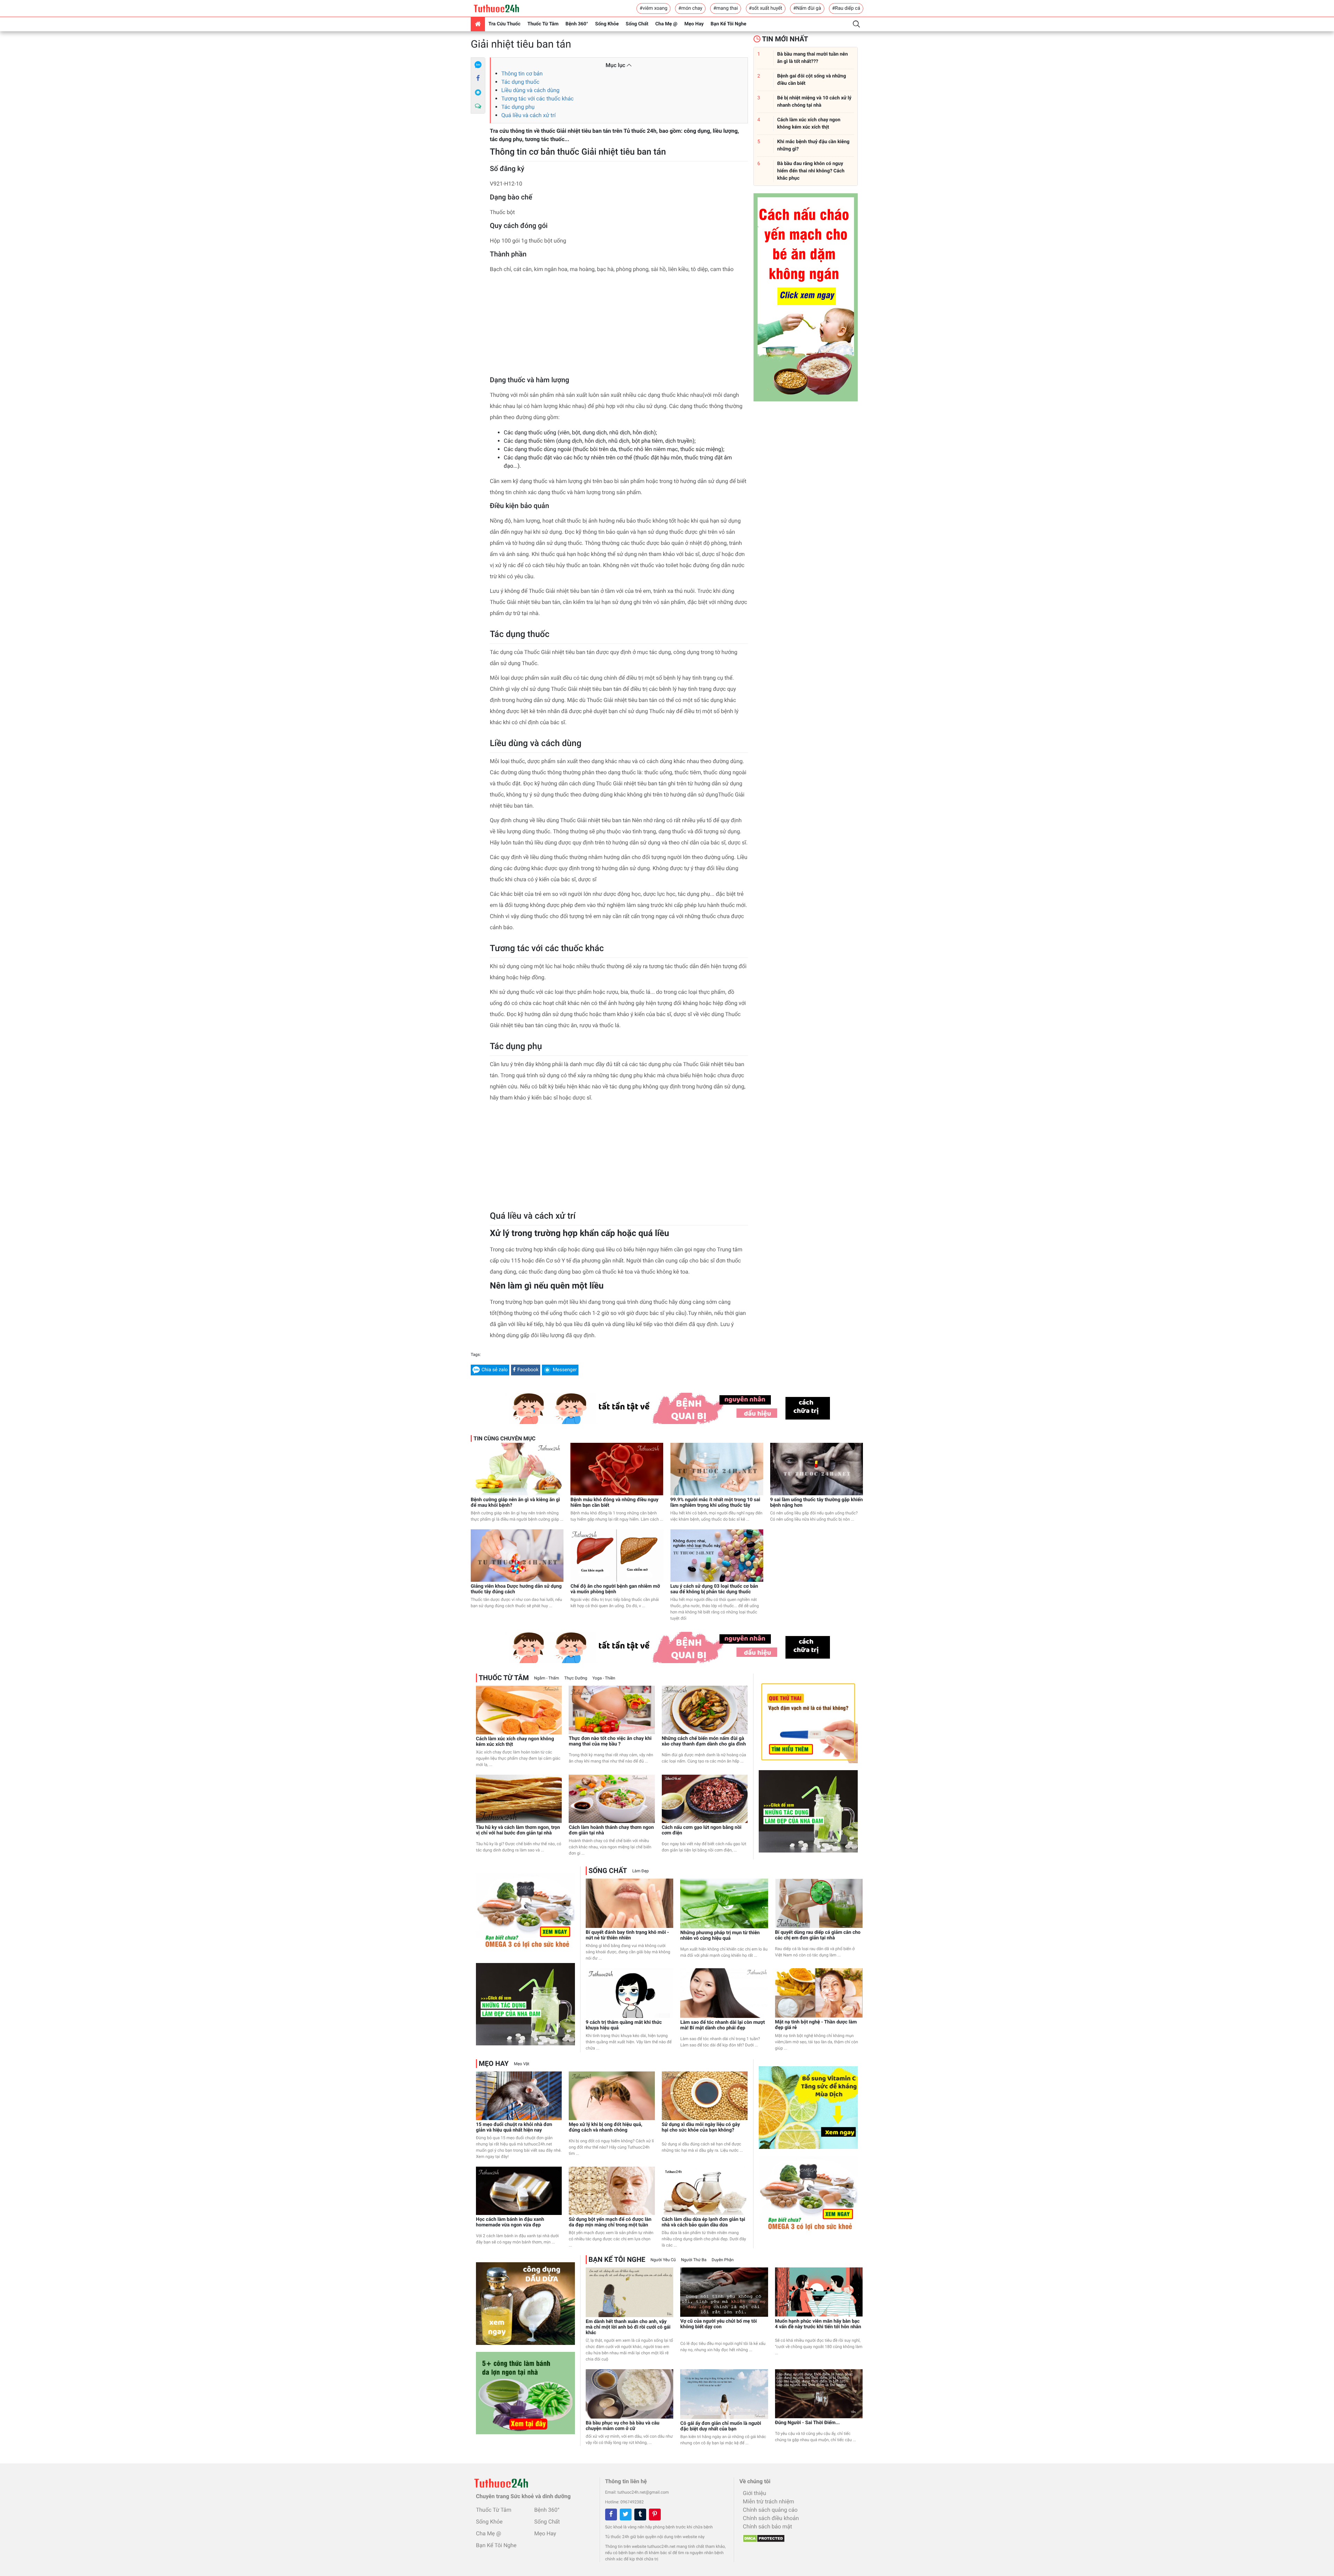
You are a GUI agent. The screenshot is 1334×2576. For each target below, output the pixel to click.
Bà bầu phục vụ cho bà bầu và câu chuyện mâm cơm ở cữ (623, 2426)
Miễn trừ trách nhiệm (768, 2501)
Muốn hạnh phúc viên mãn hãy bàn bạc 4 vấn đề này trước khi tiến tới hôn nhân (818, 2324)
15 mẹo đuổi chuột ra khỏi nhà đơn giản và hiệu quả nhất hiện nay (514, 2127)
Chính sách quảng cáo (770, 2510)
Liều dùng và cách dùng (530, 90)
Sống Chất (637, 24)
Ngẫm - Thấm (546, 1678)
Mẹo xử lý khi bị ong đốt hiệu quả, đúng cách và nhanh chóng (606, 2127)
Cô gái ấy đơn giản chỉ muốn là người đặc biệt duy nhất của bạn (721, 2426)
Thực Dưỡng (576, 1678)
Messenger (565, 1370)
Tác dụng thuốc (520, 82)
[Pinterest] (655, 2514)
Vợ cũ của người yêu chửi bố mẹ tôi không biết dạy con (718, 2324)
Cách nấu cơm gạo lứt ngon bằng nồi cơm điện (702, 1830)
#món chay (690, 8)
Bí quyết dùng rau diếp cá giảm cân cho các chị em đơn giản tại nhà (818, 1935)
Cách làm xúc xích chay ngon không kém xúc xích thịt (515, 1742)
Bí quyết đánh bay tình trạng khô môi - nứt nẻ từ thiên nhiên (627, 1935)
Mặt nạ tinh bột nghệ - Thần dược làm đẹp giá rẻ (816, 2025)
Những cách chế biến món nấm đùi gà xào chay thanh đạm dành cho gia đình (704, 1741)
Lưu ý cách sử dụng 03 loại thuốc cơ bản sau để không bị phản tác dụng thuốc (714, 1589)
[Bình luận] (478, 106)
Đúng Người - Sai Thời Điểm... (808, 2423)
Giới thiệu (754, 2493)
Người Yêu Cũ (663, 2260)
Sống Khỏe (607, 24)
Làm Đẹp (641, 1871)
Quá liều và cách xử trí (528, 115)
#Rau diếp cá (846, 8)
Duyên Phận (723, 2260)
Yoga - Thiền (604, 1678)
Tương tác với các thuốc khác (537, 99)
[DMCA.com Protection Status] (762, 2536)
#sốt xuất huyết (766, 8)
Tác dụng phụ (518, 107)
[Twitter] (626, 2514)
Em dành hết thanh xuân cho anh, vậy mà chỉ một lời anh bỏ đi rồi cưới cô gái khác (628, 2327)
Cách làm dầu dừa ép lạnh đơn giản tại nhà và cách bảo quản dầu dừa (703, 2222)
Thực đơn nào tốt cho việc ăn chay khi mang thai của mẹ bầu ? (610, 1741)
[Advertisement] (619, 327)
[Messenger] (478, 92)
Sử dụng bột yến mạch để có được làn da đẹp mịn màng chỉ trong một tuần (610, 2222)
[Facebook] (478, 79)
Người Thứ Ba (694, 2260)
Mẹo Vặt (521, 2064)
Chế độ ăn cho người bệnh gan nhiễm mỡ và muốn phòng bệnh (615, 1589)
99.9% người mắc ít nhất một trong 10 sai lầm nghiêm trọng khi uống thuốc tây (715, 1503)
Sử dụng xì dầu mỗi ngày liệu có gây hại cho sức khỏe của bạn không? (701, 2127)
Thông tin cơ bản (522, 73)
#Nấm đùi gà (807, 8)
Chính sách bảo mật (767, 2526)
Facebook (528, 1370)
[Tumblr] (640, 2514)
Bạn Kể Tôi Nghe (729, 24)
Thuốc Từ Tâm (543, 24)
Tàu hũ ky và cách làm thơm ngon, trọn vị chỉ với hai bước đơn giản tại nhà (518, 1830)
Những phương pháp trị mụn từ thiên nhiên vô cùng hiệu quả (720, 1936)
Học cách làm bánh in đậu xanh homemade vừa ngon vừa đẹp (510, 2222)
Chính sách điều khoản (771, 2518)
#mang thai (726, 8)
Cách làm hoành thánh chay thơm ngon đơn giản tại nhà (611, 1830)
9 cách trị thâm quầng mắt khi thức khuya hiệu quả (624, 2025)
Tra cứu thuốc (504, 24)
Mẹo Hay (694, 24)
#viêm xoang (653, 8)
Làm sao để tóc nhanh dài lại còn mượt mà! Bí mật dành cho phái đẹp (722, 2025)
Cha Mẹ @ (666, 24)
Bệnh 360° (577, 24)
